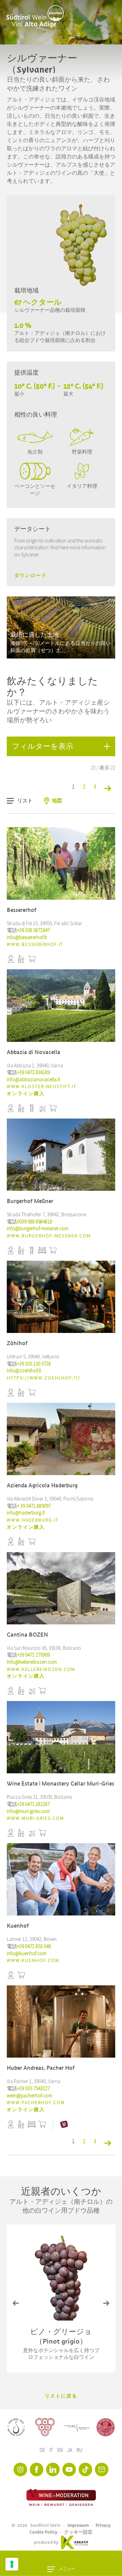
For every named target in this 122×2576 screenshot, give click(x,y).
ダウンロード (30, 576)
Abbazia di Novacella (34, 1052)
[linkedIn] (53, 2469)
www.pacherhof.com (36, 2103)
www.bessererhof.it (35, 944)
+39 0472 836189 (33, 1073)
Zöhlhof (17, 1343)
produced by (46, 2542)
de (43, 2450)
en (60, 2450)
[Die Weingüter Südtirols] (77, 2427)
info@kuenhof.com (27, 1954)
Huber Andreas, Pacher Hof (41, 2068)
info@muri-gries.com (28, 1811)
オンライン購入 (26, 1094)
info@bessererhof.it (27, 938)
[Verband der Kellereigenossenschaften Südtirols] (45, 2427)
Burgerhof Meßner (30, 1201)
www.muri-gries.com (35, 1818)
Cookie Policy (43, 2532)
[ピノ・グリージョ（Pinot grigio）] (61, 2278)
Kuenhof (18, 1926)
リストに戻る (61, 2396)
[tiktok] (85, 2469)
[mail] (102, 2469)
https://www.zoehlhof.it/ (44, 1378)
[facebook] (37, 2469)
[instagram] (20, 2469)
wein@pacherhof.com (29, 2096)
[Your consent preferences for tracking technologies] (12, 2564)
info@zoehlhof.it (24, 1371)
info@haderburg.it (26, 1513)
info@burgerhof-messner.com (38, 1229)
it (52, 2450)
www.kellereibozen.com (41, 1669)
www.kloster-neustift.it (42, 1087)
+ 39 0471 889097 (34, 1506)
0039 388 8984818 (35, 1222)
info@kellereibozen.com (32, 1662)
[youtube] (69, 2469)
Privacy (103, 2525)
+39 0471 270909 (33, 1655)
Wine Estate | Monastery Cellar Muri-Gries (60, 1784)
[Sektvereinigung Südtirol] (16, 2427)
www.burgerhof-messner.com (49, 1236)
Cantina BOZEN (27, 1635)
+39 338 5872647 (33, 930)
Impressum (78, 2525)
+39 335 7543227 (33, 2089)
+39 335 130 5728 (34, 1364)
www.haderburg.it (33, 1520)
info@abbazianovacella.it (33, 1080)
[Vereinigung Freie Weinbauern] (106, 2427)
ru (79, 2450)
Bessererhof (22, 910)
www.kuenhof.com (33, 1961)
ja (70, 2450)
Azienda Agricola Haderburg (42, 1485)
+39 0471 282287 (33, 1804)
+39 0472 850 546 (34, 1947)
